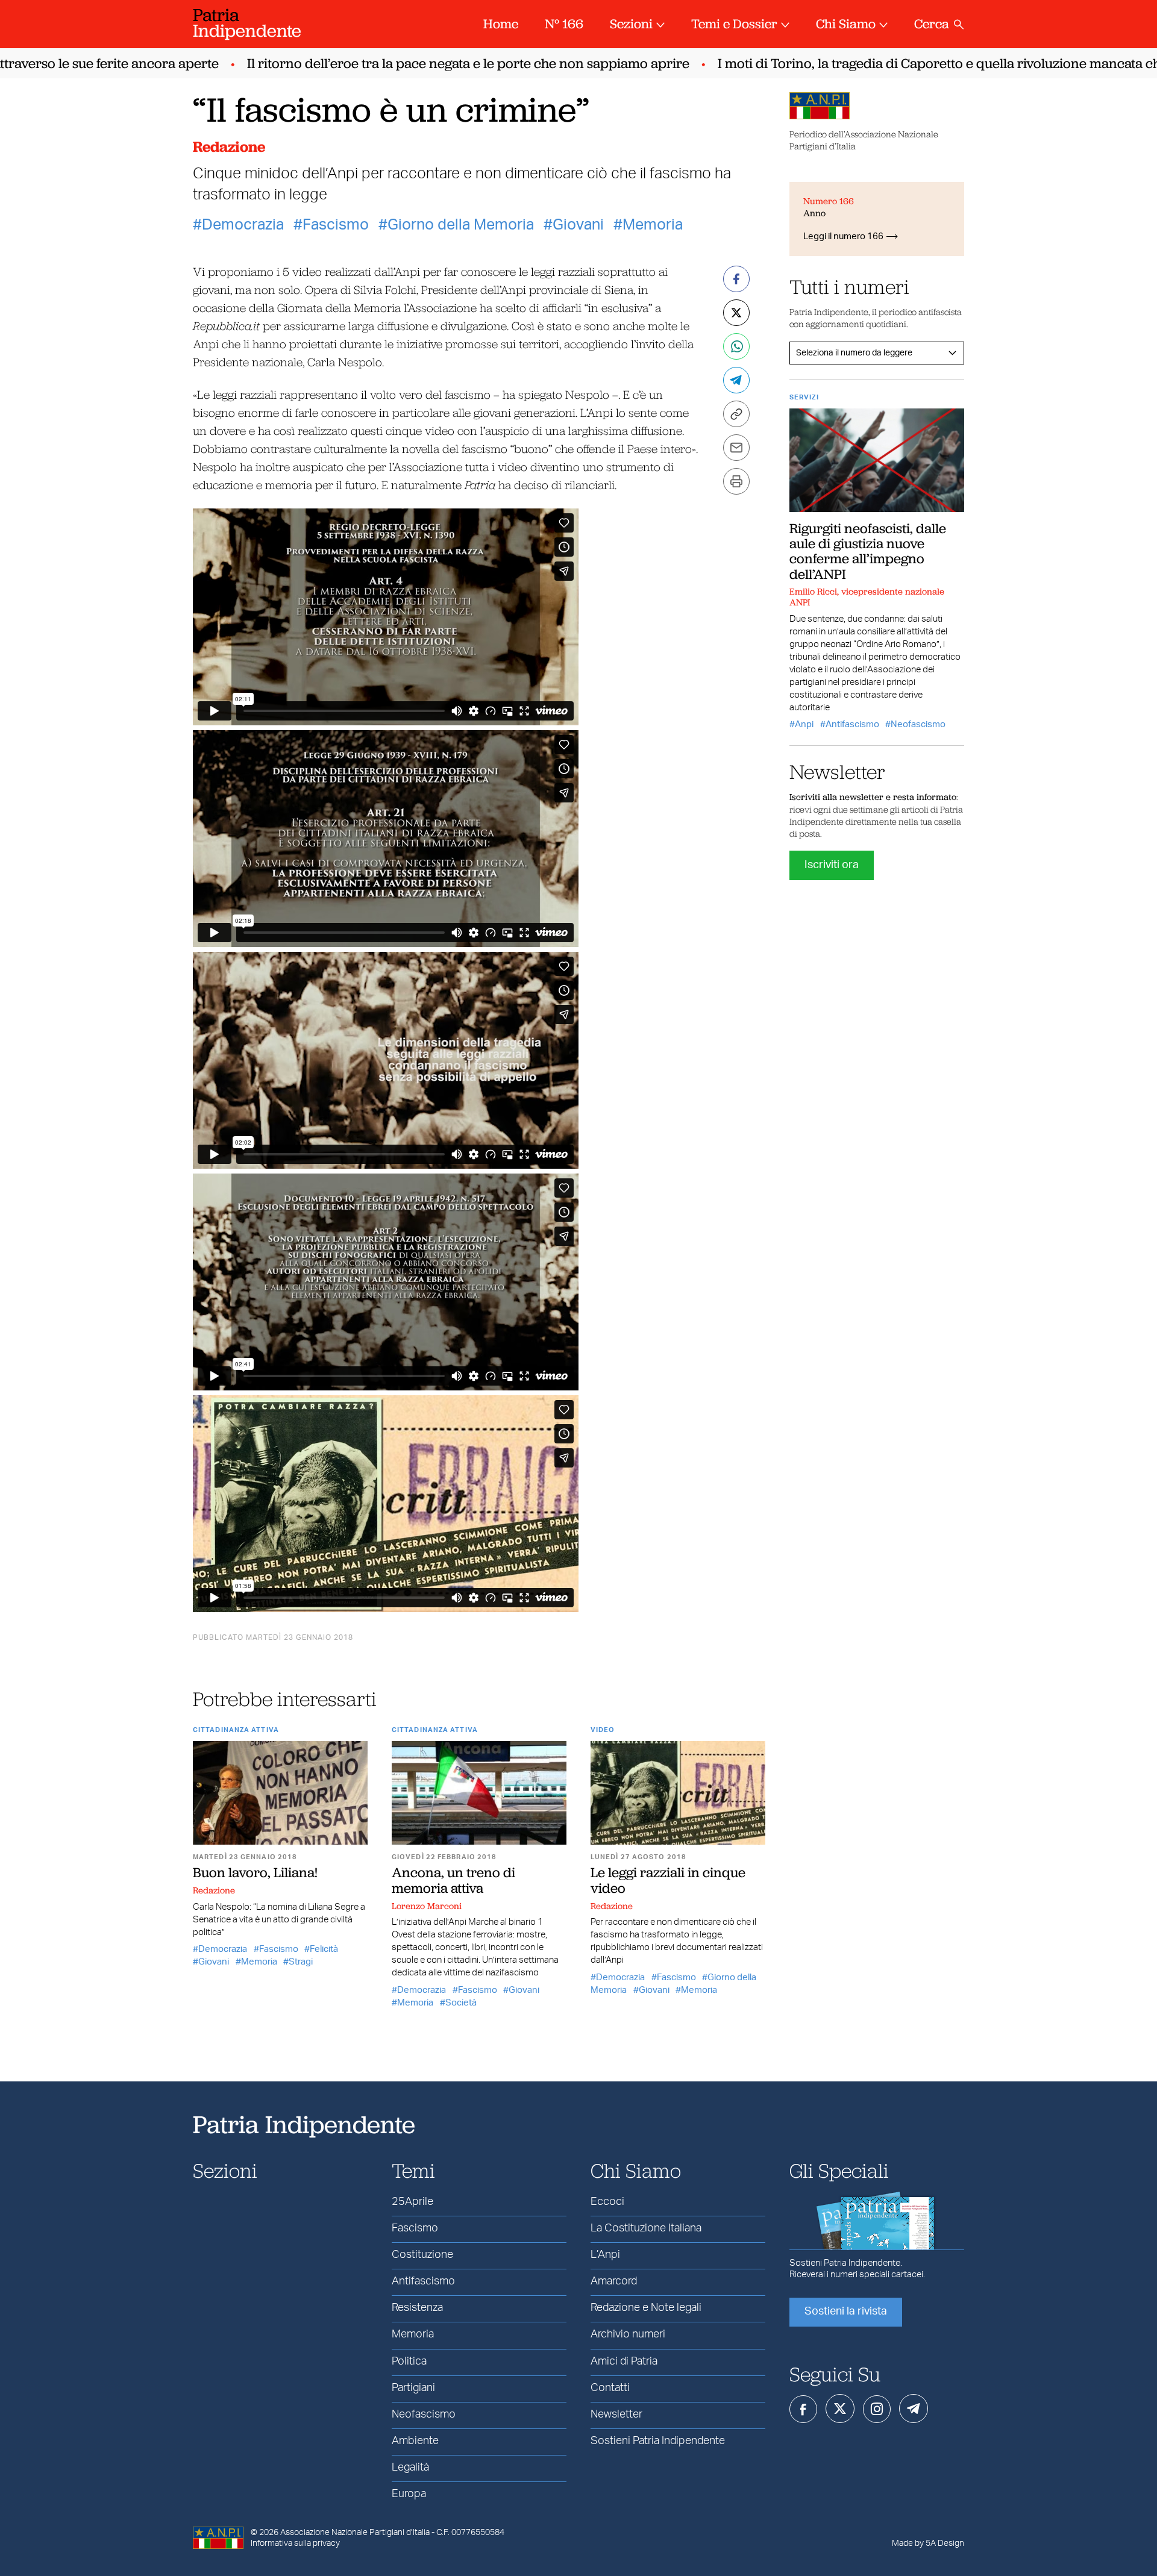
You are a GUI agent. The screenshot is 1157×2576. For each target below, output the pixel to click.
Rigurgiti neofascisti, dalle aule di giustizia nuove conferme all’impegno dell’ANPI (868, 551)
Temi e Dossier (734, 24)
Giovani (578, 225)
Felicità (324, 1949)
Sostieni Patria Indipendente (658, 2441)
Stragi (301, 1962)
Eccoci (607, 2202)
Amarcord (614, 2281)
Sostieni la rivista (846, 2312)
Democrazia (243, 225)
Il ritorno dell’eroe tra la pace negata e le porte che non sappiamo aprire (426, 64)
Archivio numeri (628, 2334)
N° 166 (564, 24)
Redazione (229, 147)
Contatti (610, 2388)
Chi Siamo (846, 24)
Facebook (803, 2409)
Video (603, 1730)
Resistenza (417, 2308)
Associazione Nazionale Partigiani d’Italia (355, 2533)
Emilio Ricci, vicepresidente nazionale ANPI (867, 597)
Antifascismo (852, 724)
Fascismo (336, 225)
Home (501, 24)
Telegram (914, 2409)
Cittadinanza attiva (236, 1730)
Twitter (840, 2409)
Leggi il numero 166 (843, 236)
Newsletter (616, 2415)
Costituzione (422, 2255)
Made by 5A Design (928, 2543)
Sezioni (631, 24)
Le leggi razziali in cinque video (668, 1880)
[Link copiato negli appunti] (736, 414)
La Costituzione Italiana (646, 2228)
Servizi (804, 397)
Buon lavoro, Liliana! (255, 1872)
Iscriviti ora (832, 865)
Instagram (877, 2409)
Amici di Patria (624, 2362)
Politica (409, 2362)
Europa (409, 2494)
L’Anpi (605, 2255)
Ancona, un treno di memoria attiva (453, 1880)
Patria (247, 23)
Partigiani (413, 2388)
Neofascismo (918, 724)
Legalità (410, 2468)
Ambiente (415, 2441)
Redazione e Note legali (646, 2308)
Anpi (804, 724)
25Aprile (412, 2202)
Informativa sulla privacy (295, 2543)
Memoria (653, 225)
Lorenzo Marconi (427, 1906)
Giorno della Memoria (461, 225)
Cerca (932, 24)
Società (461, 2003)
